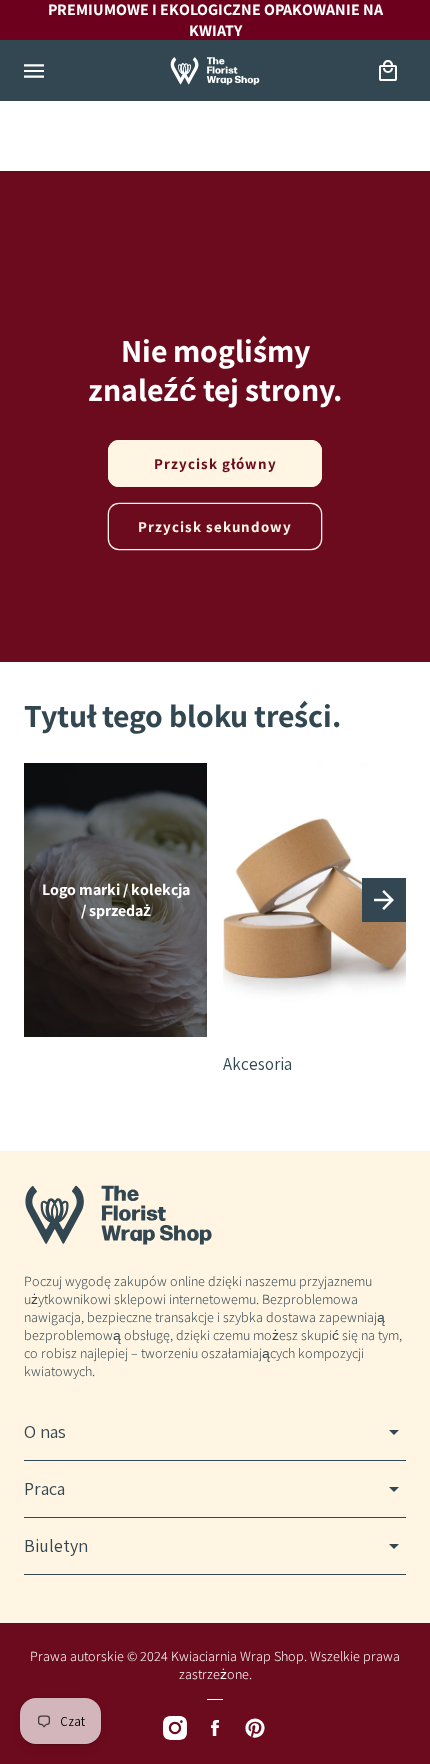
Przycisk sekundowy (215, 526)
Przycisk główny (215, 463)
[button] (34, 71)
